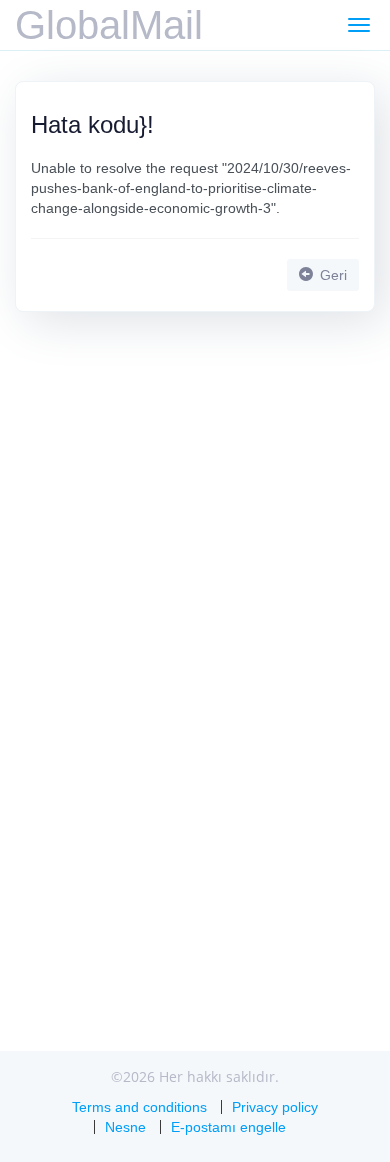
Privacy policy (275, 1107)
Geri (331, 275)
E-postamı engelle (228, 1127)
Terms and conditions (139, 1107)
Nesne (125, 1127)
